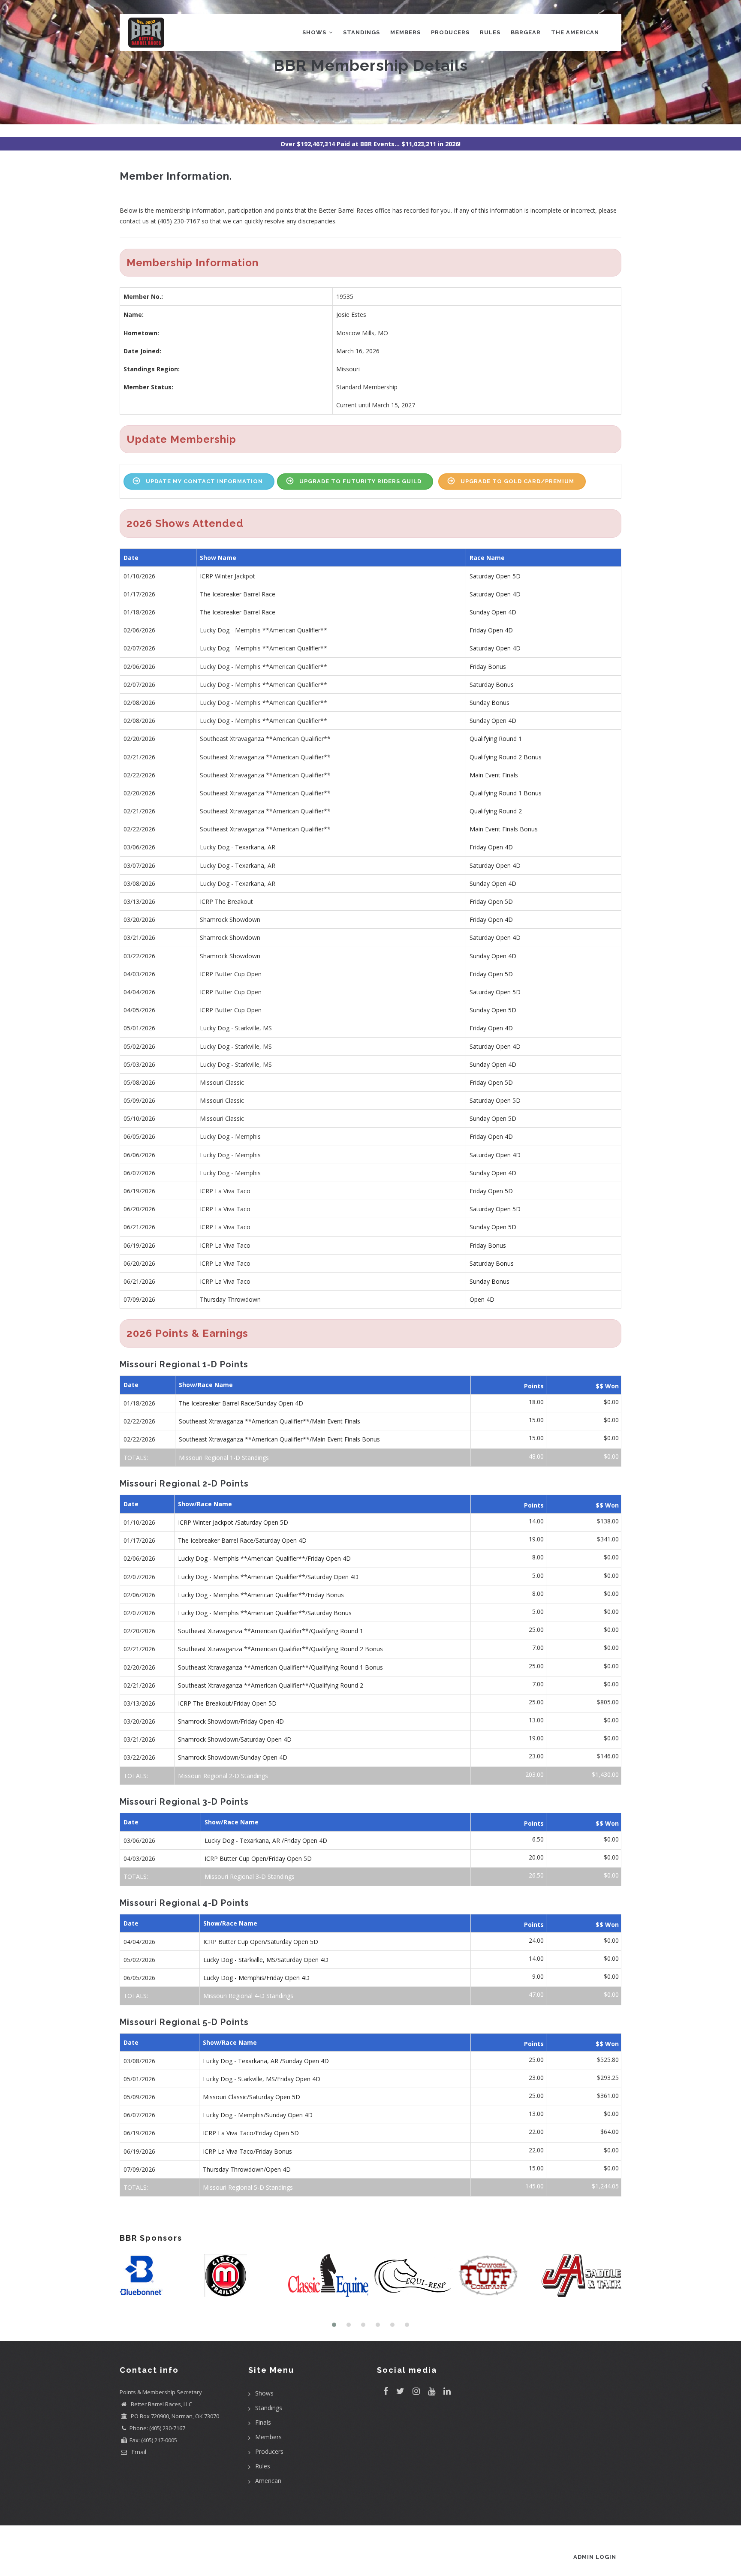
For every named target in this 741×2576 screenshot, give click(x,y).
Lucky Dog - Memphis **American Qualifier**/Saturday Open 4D (268, 1577)
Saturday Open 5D (495, 576)
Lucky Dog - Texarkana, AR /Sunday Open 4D (266, 2061)
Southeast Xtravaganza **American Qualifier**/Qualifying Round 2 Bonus (280, 1649)
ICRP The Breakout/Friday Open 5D (227, 1703)
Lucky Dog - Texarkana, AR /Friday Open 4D (266, 1840)
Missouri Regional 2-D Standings (223, 1776)
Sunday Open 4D (493, 612)
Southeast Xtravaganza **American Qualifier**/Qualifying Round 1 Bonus (280, 1667)
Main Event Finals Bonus (504, 829)
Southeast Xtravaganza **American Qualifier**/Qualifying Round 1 (271, 1631)
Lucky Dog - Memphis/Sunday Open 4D (258, 2115)
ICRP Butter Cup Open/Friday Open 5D (258, 1858)
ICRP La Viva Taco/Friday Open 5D (251, 2133)
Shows (315, 32)
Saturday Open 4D (495, 594)
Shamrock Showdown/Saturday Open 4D (235, 1739)
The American (575, 32)
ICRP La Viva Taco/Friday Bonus (247, 2151)
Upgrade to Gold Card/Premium (517, 481)
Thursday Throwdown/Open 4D (247, 2169)
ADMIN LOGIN (595, 2557)
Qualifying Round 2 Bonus (506, 757)
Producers (450, 32)
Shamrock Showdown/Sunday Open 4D (233, 1757)
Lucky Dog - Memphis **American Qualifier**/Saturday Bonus (265, 1613)
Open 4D (482, 1299)
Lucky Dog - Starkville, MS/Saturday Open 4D (266, 1960)
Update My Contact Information (204, 481)
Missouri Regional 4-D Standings (248, 1996)
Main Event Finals (494, 775)
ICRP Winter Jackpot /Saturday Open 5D (233, 1522)
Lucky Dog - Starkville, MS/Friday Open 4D (262, 2079)
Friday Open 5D (491, 901)
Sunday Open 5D (493, 1010)
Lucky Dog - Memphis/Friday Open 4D (256, 1978)
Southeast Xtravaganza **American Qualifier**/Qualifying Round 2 (271, 1685)
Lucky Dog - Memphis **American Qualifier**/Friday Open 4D (264, 1558)
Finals (263, 2422)
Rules (490, 32)
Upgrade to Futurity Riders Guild (360, 481)
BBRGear (526, 32)
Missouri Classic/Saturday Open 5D (252, 2097)
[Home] (146, 31)
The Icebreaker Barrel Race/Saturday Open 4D (242, 1540)
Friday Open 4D (491, 630)
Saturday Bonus (492, 685)
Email (138, 2452)
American (268, 2481)
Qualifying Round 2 (496, 811)
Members (405, 32)
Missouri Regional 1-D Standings (224, 1458)
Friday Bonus (488, 667)
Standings (361, 32)
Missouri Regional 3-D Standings (250, 1876)
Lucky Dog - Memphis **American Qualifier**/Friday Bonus (261, 1595)
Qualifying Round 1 (496, 739)
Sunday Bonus (489, 703)
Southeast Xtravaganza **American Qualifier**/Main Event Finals (270, 1421)
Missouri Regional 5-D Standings (248, 2187)
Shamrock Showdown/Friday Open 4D (231, 1721)
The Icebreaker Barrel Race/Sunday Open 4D (241, 1403)
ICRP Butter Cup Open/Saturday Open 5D (261, 1942)
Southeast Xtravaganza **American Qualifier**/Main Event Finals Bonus (279, 1439)
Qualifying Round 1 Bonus (506, 793)
